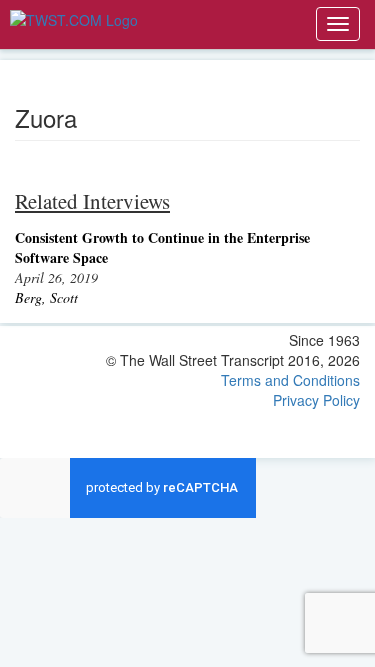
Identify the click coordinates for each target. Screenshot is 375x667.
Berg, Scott (46, 297)
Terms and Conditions (290, 380)
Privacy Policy (316, 400)
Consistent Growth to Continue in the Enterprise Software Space (162, 247)
